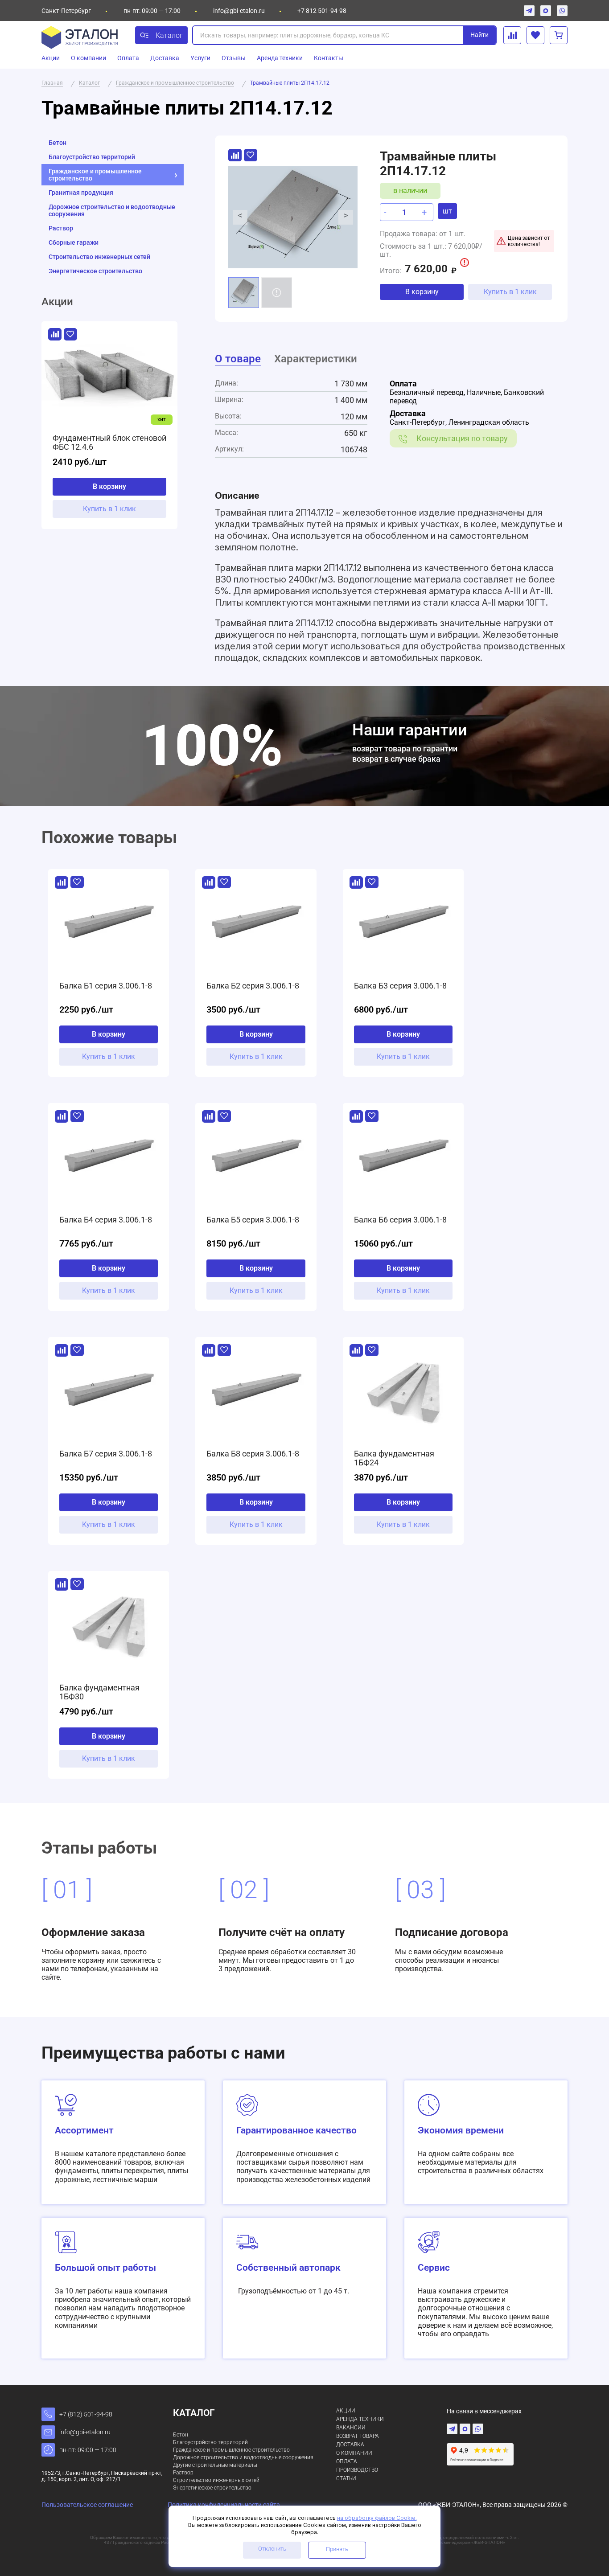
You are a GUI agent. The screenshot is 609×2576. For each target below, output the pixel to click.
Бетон (58, 143)
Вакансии (351, 2428)
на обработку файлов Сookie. (377, 2518)
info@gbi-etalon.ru (239, 11)
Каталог (169, 35)
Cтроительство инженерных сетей (216, 2480)
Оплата (128, 58)
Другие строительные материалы (215, 2465)
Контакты (329, 58)
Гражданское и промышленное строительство (95, 175)
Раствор (61, 228)
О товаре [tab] (238, 359)
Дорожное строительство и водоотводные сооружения (112, 210)
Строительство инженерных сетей (99, 257)
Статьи (346, 2478)
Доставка (165, 58)
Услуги (200, 58)
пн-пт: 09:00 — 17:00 (88, 2450)
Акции (51, 58)
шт (447, 211)
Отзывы (234, 58)
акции (346, 2411)
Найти (479, 35)
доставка (350, 2445)
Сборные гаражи (74, 242)
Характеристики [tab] (316, 359)
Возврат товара (358, 2436)
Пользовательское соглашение (87, 2505)
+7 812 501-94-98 (322, 11)
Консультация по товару (462, 438)
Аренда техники (280, 58)
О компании (88, 58)
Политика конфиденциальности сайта (224, 2505)
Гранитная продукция (81, 193)
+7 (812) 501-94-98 (86, 2414)
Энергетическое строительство (95, 271)
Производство (357, 2470)
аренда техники (360, 2419)
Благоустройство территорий (92, 157)
